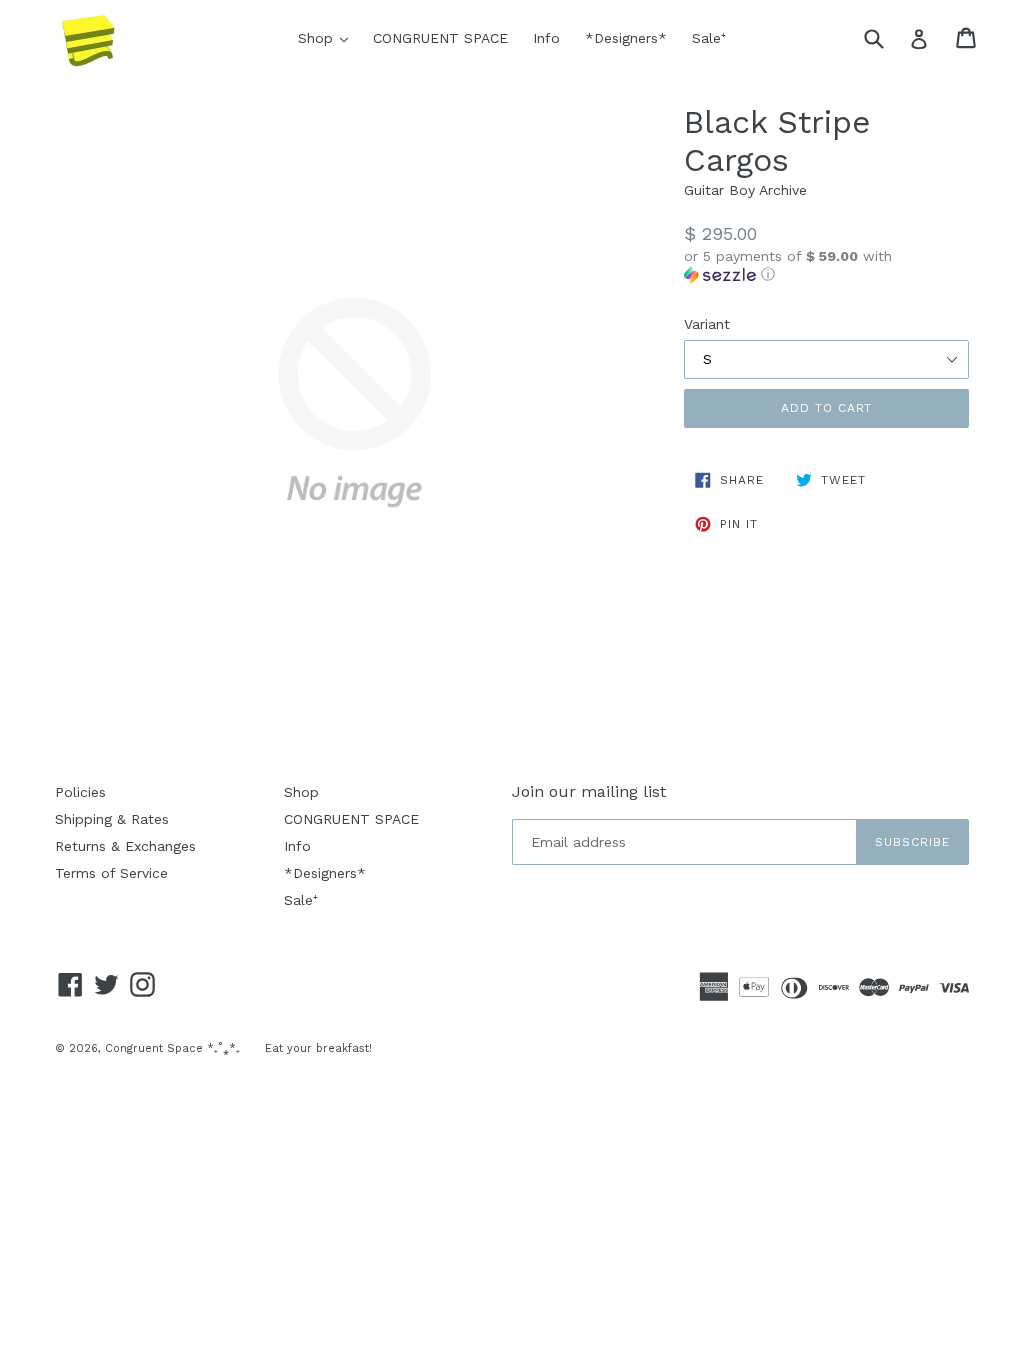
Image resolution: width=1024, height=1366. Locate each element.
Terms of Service (111, 873)
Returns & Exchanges (125, 846)
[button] (826, 265)
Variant (707, 324)
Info (546, 38)
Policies (80, 792)
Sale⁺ (709, 38)
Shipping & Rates (112, 819)
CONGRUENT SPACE (440, 38)
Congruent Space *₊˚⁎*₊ (172, 1048)
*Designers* (626, 38)
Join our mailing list (589, 791)
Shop (328, 37)
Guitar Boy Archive (745, 190)
